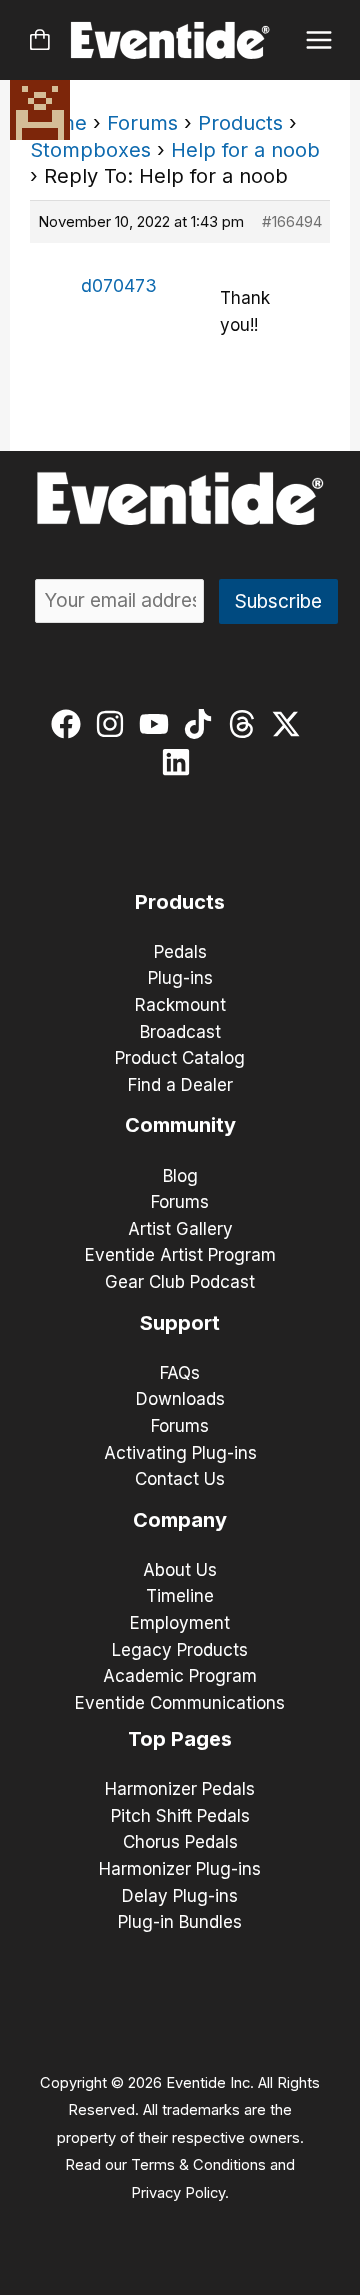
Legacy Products (180, 1650)
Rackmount (180, 1005)
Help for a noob (245, 150)
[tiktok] (202, 724)
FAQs (180, 1373)
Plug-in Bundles (180, 1922)
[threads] (246, 724)
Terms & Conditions (198, 2165)
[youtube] (158, 724)
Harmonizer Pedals (180, 1789)
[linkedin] (180, 762)
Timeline (180, 1596)
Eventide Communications (180, 1703)
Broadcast (180, 1032)
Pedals (180, 952)
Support (180, 1323)
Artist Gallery (180, 1229)
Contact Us (180, 1479)
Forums (142, 123)
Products (240, 123)
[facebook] (70, 724)
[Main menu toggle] (319, 40)
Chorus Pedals (180, 1842)
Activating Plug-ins (180, 1453)
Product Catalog (180, 1058)
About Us (180, 1570)
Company (180, 1520)
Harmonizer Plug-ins (180, 1869)
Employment (180, 1623)
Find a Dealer (180, 1085)
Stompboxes (90, 150)
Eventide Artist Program (180, 1255)
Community (180, 1125)
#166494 (292, 221)
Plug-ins (180, 978)
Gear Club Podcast (180, 1282)
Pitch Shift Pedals (180, 1816)
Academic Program (180, 1676)
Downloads (180, 1399)
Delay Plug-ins (180, 1896)
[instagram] (114, 724)
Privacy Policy (178, 2193)
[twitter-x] (290, 724)
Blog (180, 1176)
